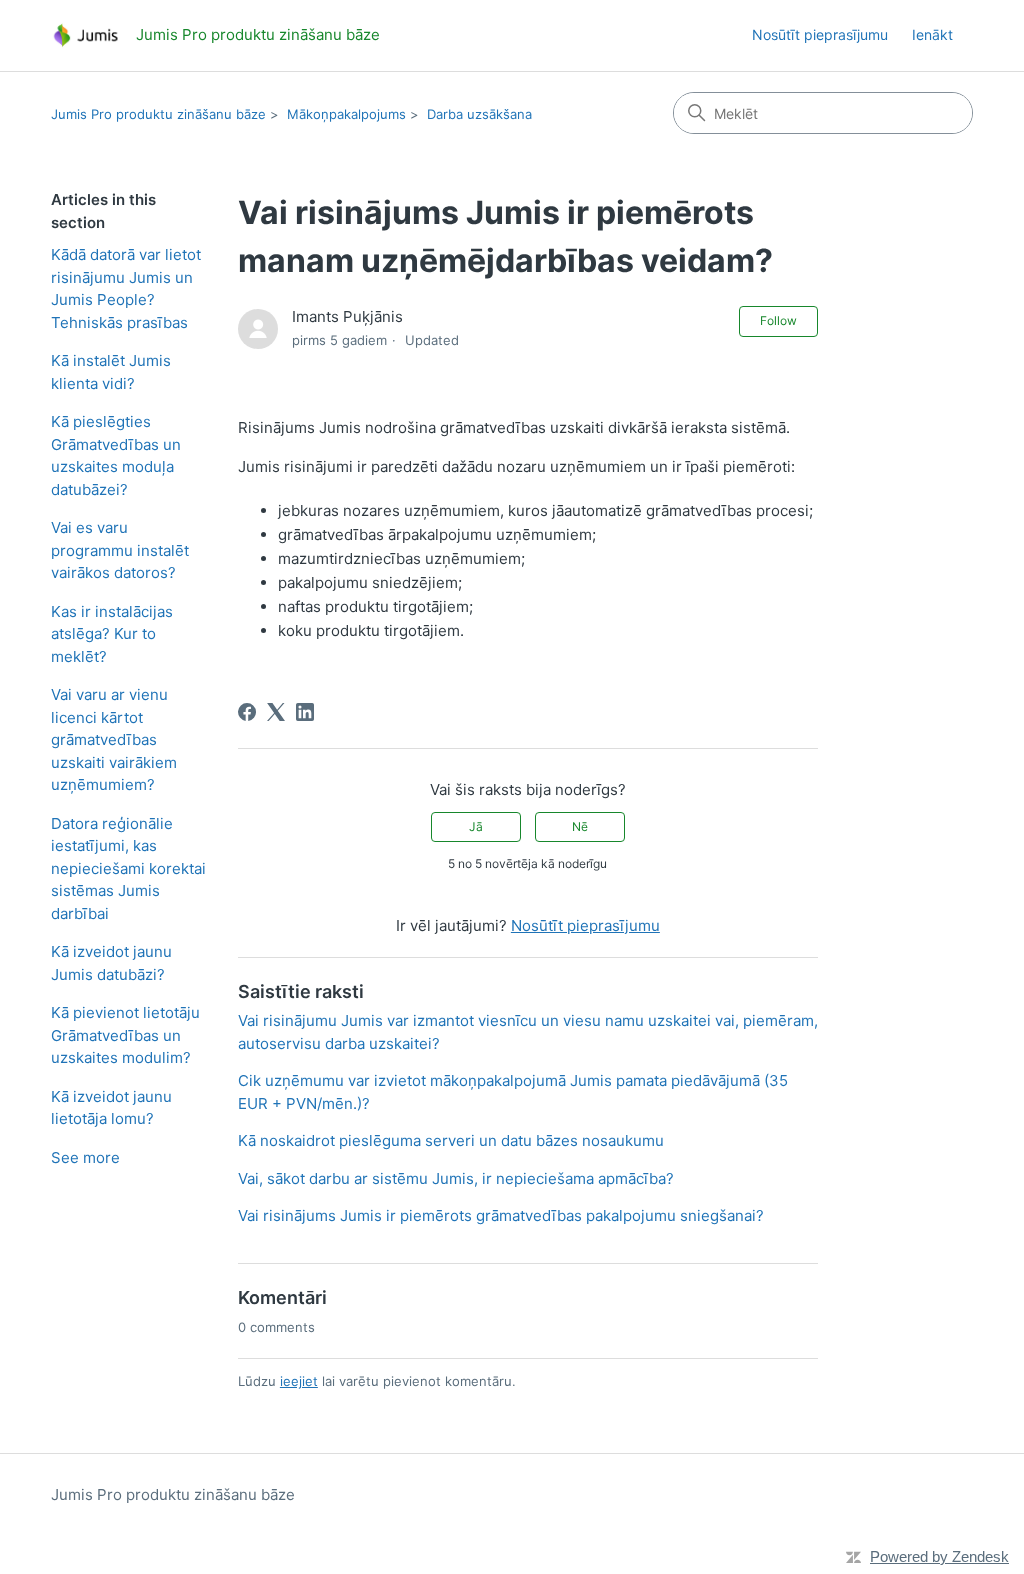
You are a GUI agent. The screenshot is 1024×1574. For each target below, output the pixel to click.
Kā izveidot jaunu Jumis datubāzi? (111, 963)
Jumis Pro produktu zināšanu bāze (158, 114)
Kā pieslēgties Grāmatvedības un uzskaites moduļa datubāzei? (116, 455)
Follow (778, 320)
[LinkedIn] (305, 712)
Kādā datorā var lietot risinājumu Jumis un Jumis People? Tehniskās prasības (126, 288)
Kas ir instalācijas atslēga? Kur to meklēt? (112, 634)
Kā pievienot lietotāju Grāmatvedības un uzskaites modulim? (125, 1035)
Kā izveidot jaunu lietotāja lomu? (111, 1108)
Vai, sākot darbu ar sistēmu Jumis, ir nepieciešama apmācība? (456, 1178)
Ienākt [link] (932, 34)
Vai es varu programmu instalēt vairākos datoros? (120, 550)
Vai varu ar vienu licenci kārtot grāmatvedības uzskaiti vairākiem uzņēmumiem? (114, 739)
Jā (476, 826)
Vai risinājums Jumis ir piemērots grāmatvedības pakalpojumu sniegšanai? (501, 1215)
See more (85, 1157)
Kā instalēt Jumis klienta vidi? (111, 372)
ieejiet (299, 1381)
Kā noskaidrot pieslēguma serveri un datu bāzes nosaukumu (451, 1140)
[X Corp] (276, 712)
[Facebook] (247, 712)
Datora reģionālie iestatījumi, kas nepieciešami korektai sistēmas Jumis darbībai (128, 868)
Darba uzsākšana (479, 114)
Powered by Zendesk (939, 1556)
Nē (580, 826)
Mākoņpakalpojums (346, 114)
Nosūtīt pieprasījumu (820, 34)
